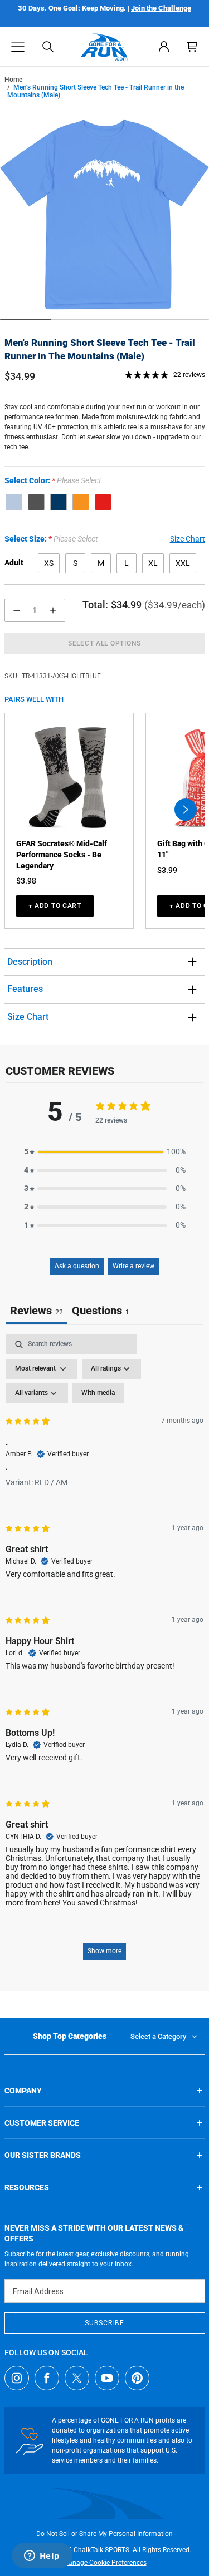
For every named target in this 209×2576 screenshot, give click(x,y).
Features (25, 989)
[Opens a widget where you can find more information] (42, 2557)
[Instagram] (17, 2378)
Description (30, 962)
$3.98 (26, 881)
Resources (27, 2187)
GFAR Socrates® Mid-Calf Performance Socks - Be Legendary (62, 854)
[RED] (103, 502)
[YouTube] (107, 2378)
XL (153, 563)
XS (49, 563)
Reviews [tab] (37, 1311)
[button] (18, 47)
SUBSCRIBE (104, 2323)
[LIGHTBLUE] (14, 502)
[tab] (101, 1312)
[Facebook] (47, 2378)
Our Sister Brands (43, 2155)
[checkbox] (98, 1393)
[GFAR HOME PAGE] (104, 47)
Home (13, 80)
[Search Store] (48, 47)
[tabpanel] (104, 1652)
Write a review (133, 1266)
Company (23, 2091)
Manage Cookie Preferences (105, 2563)
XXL (183, 563)
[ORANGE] (81, 502)
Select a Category (158, 2036)
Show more (104, 1951)
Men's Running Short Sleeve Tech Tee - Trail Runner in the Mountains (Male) (100, 349)
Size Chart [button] (188, 539)
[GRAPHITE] (36, 502)
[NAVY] (59, 502)
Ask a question (77, 1266)
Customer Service (42, 2123)
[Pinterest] (137, 2378)
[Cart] (192, 47)
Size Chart (28, 1017)
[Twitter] (77, 2378)
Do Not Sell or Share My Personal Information (104, 2534)
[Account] (164, 47)
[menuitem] (164, 47)
